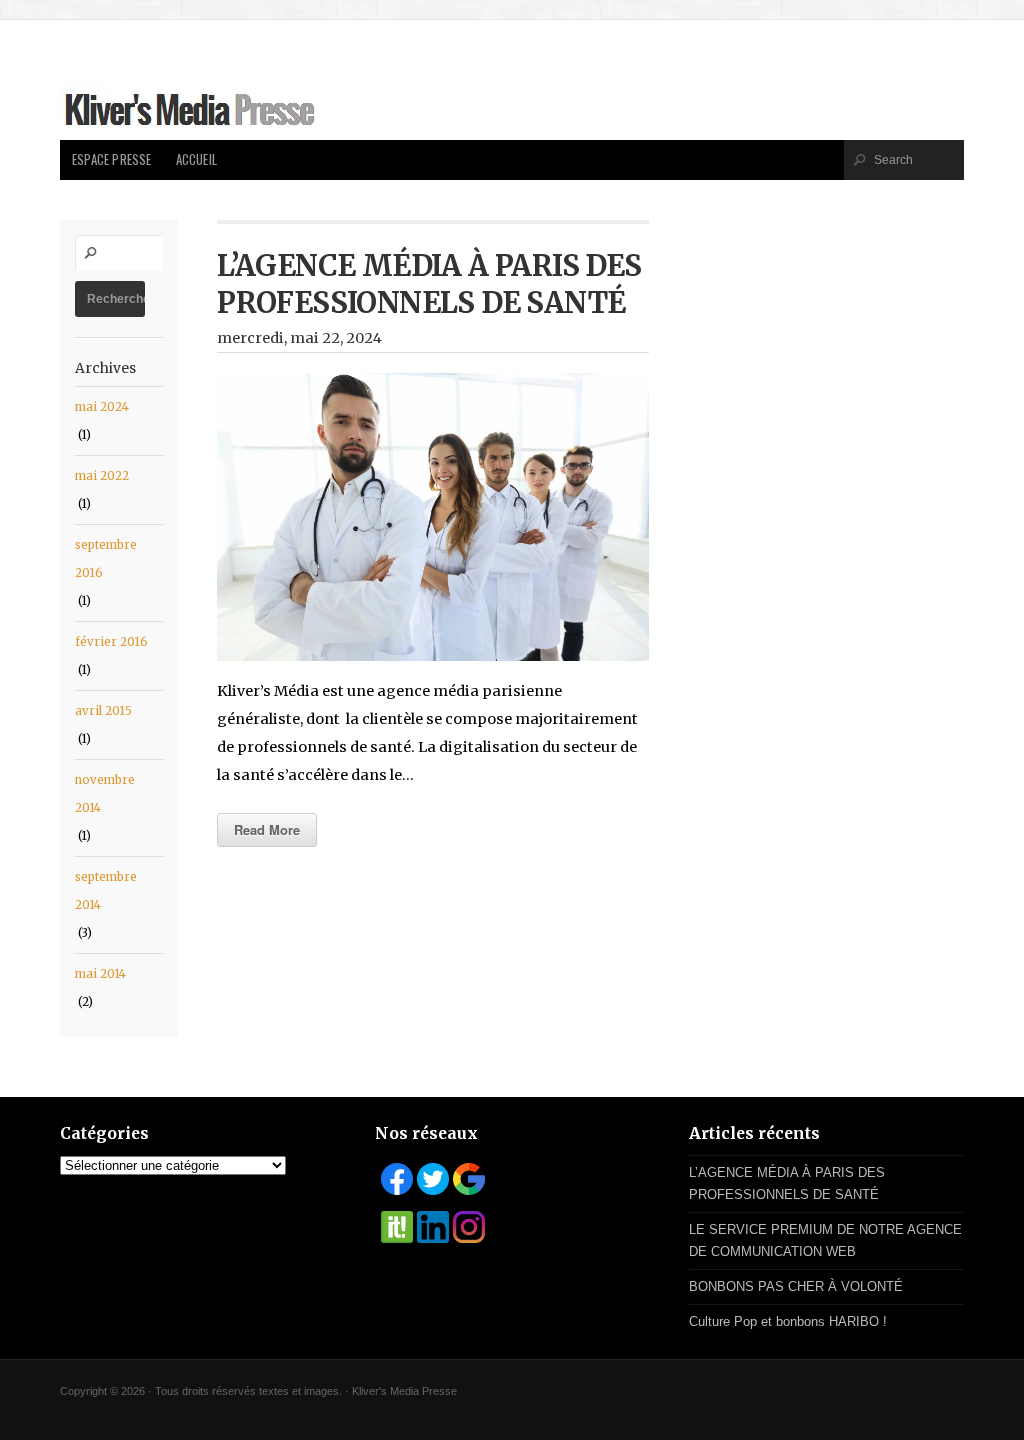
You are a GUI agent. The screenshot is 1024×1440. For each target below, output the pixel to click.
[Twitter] (433, 1179)
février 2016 (111, 642)
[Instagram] (469, 1227)
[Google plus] (469, 1179)
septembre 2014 (106, 891)
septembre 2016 (106, 559)
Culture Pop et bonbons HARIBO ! (788, 1321)
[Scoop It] (397, 1227)
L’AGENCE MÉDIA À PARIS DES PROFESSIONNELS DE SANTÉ (429, 284)
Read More (267, 829)
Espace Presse (112, 159)
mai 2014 (100, 974)
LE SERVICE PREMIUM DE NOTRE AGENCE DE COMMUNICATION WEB (825, 1240)
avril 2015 (103, 711)
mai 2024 (102, 407)
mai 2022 (102, 476)
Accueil (196, 159)
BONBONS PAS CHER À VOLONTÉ (796, 1286)
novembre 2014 (105, 794)
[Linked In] (433, 1227)
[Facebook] (397, 1179)
